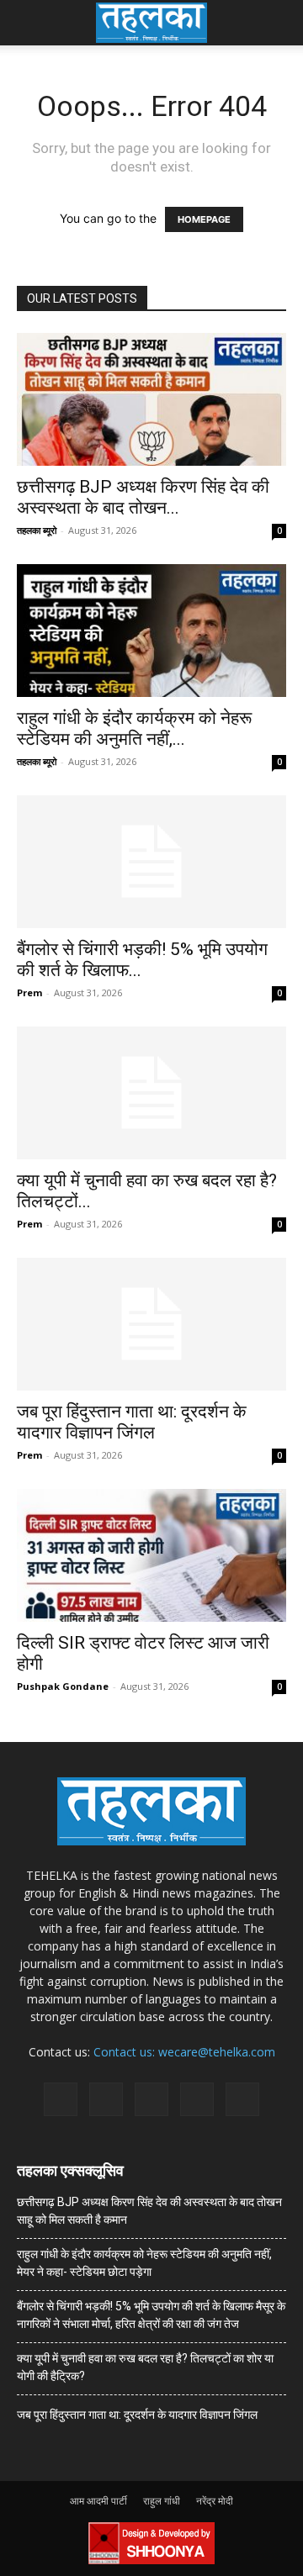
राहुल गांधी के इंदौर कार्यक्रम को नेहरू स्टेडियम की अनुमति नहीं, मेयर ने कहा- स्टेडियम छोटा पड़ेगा (144, 2263)
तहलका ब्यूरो (37, 530)
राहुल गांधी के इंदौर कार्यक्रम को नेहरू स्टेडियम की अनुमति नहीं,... (134, 728)
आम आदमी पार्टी (98, 2501)
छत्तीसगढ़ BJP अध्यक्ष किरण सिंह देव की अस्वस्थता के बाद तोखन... (143, 497)
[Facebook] (61, 2099)
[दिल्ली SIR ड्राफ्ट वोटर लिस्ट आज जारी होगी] (151, 1555)
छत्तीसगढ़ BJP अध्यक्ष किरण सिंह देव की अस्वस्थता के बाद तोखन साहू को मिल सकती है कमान (149, 2211)
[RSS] (151, 2099)
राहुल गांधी (162, 2501)
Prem (29, 992)
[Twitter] (197, 2099)
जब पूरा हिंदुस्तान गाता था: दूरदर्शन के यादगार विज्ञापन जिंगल (132, 1422)
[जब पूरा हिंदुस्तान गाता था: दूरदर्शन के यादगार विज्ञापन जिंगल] (151, 1324)
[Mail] (106, 2099)
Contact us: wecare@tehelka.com (184, 2052)
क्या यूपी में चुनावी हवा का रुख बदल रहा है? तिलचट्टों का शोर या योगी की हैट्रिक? (145, 2367)
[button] (29, 23)
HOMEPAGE (204, 219)
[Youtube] (242, 2099)
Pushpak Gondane (63, 1686)
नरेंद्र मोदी (215, 2501)
